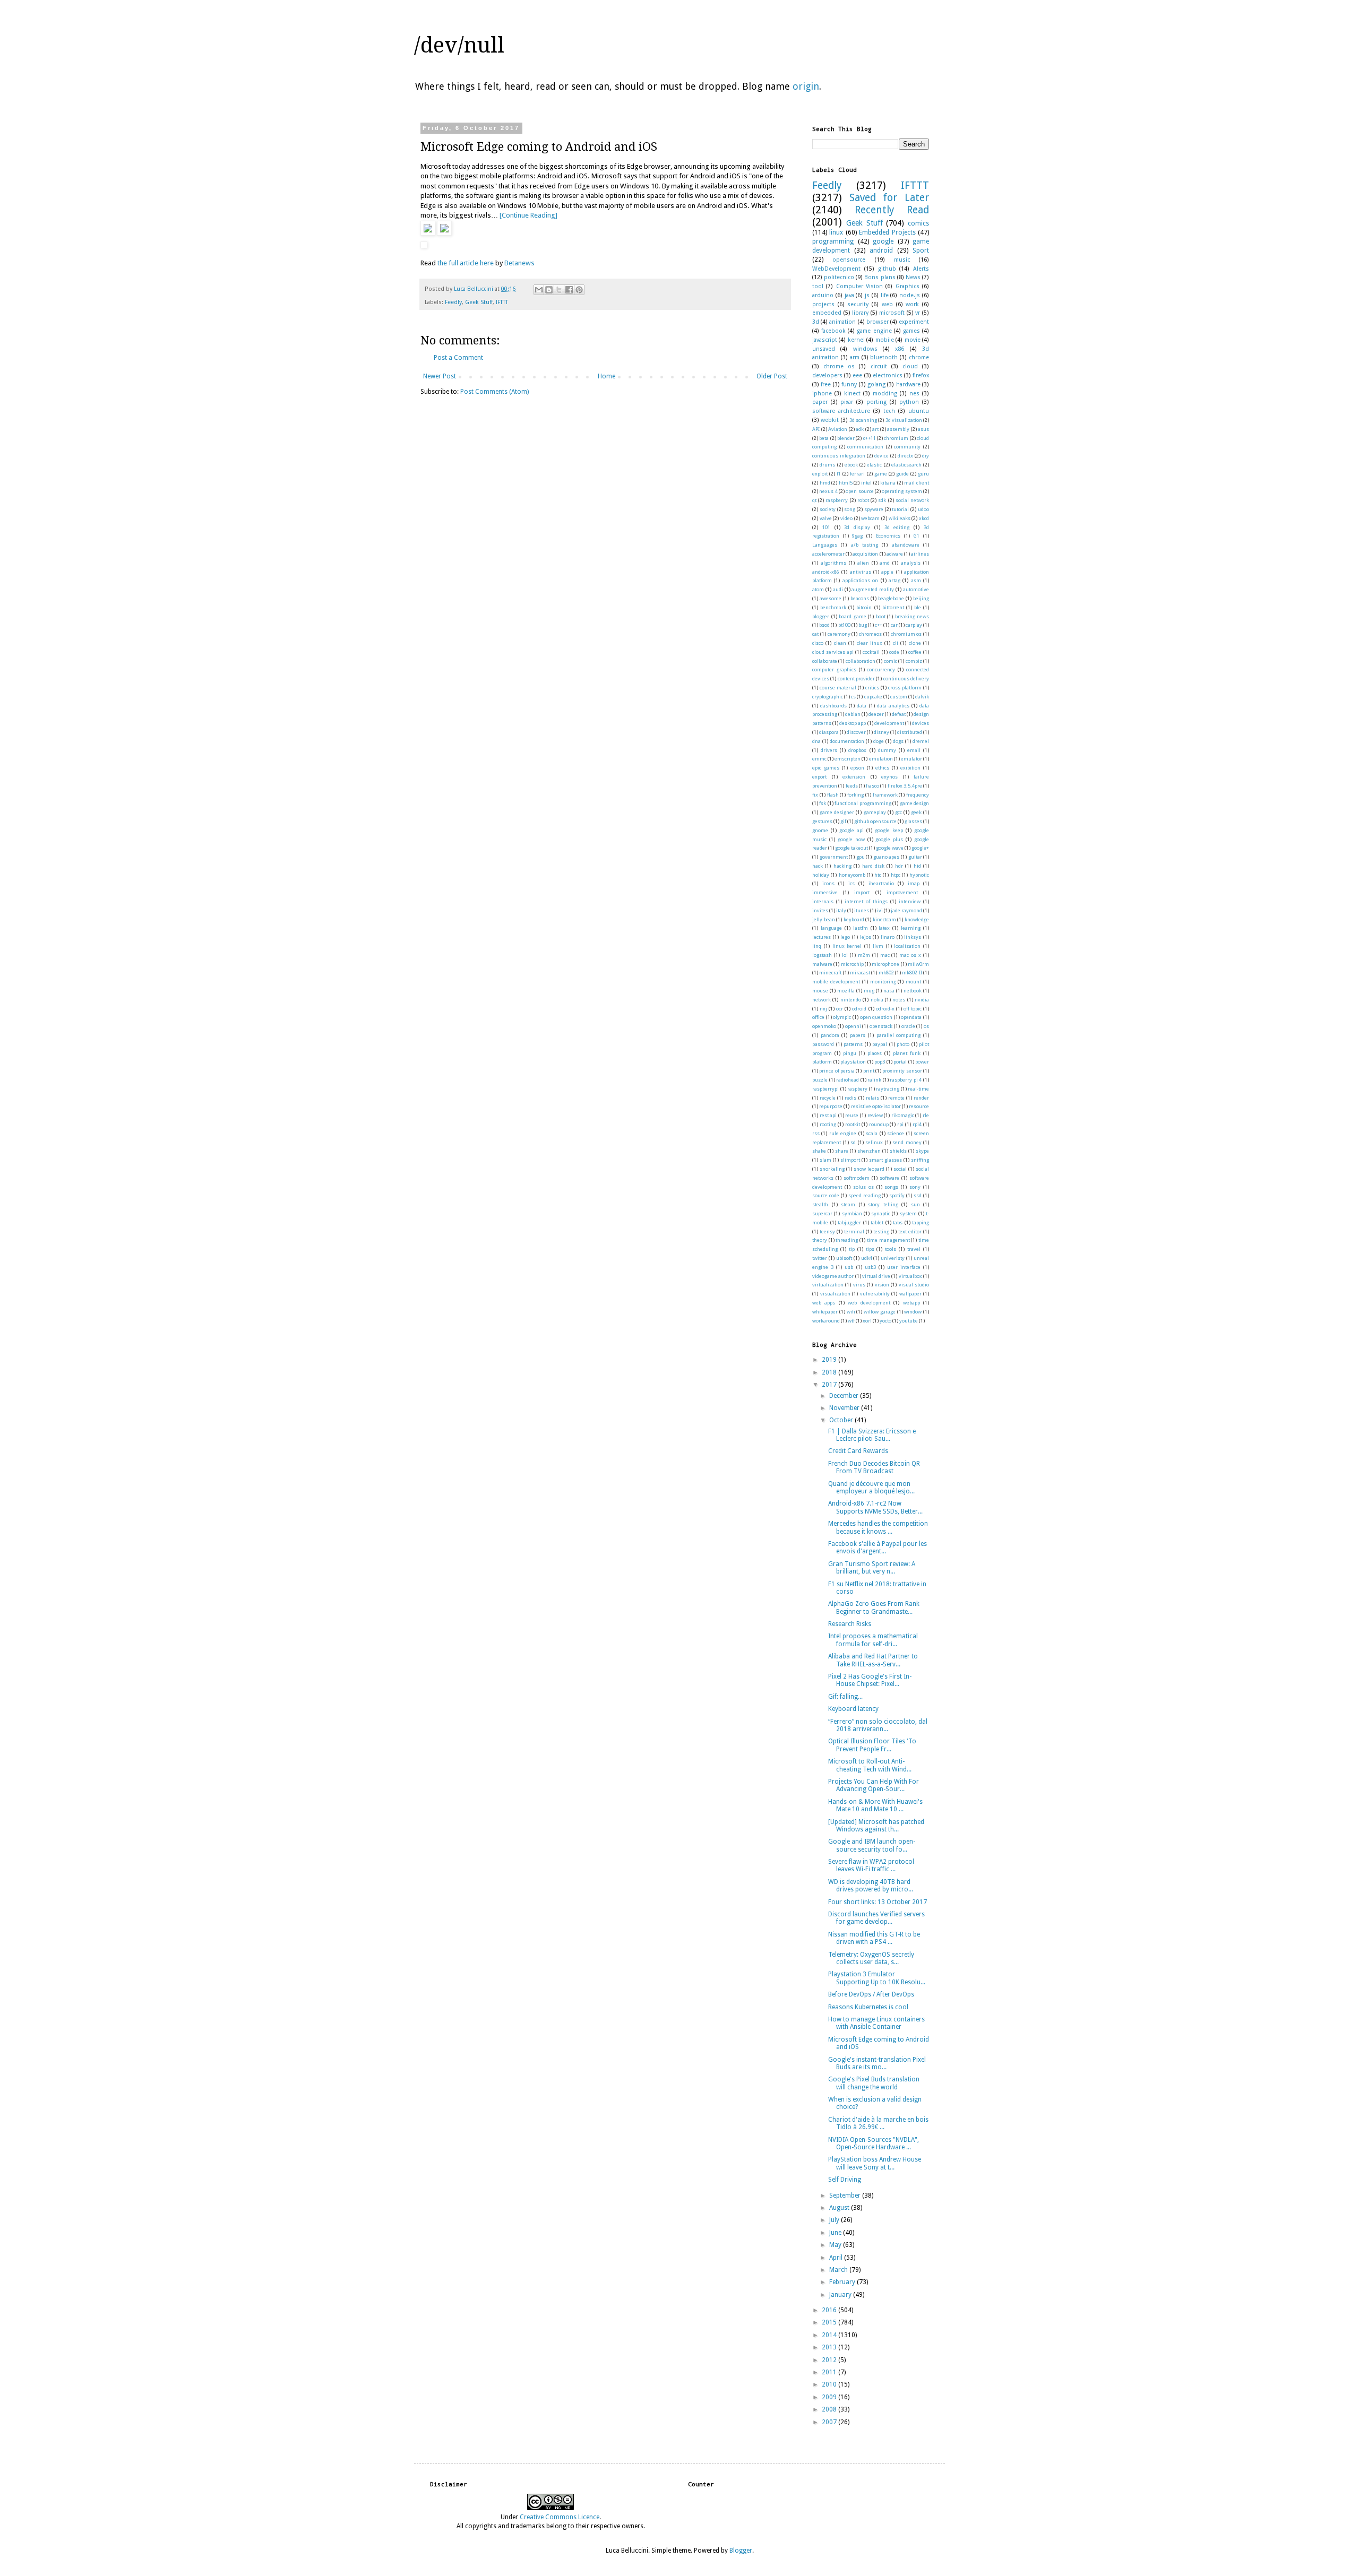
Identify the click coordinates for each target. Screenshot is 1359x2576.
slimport (850, 1160)
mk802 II (912, 973)
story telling (883, 1204)
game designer (837, 812)
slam (825, 1160)
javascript (825, 340)
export (819, 777)
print (869, 1071)
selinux (874, 1142)
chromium (896, 438)
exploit (820, 474)
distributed (910, 732)
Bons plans (880, 277)
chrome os (839, 366)
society (828, 509)
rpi (900, 1124)
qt (814, 500)
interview (910, 901)
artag (894, 580)
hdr (899, 866)
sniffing (920, 1160)
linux (836, 232)
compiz (914, 661)
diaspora (829, 732)
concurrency (881, 669)
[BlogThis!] (549, 290)
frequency (918, 795)
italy (841, 910)
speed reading (865, 1195)
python (909, 402)
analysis (911, 563)
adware (895, 554)
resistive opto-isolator (876, 1106)
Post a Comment (458, 358)
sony (915, 1187)
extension (854, 777)
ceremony (839, 634)
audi (838, 589)
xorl (867, 1321)
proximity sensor (902, 1071)
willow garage (880, 1312)
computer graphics (834, 669)
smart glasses (885, 1160)
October (842, 1420)
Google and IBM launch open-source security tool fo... (872, 1845)
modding (885, 394)
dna (816, 741)
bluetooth (884, 357)
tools (891, 1249)
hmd (825, 483)
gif (843, 821)
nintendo (851, 1000)
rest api (828, 1115)
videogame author (833, 1276)
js (867, 295)
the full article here (466, 263)
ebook (851, 465)
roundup (879, 1124)
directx (905, 456)
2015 (830, 2322)
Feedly (453, 302)
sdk (882, 500)
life (885, 295)
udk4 (867, 1258)
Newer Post (440, 376)
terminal (854, 1231)
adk (860, 429)
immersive (825, 892)
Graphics (908, 286)
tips (870, 1249)
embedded (827, 313)
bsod (824, 625)
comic (891, 661)
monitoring (883, 982)
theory (820, 1240)
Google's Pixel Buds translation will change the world (874, 2083)
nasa (889, 991)
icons (828, 883)
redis (850, 1098)
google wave (890, 848)
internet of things (866, 901)
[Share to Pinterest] (579, 290)
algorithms (833, 563)
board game (853, 616)
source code (826, 1195)
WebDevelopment (836, 269)
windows (865, 349)
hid (917, 866)
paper (820, 402)
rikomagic (903, 1115)
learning (911, 928)
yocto (885, 1321)
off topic (913, 1009)
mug (869, 991)
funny (849, 384)
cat (815, 634)
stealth (820, 1204)
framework (885, 795)
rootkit (853, 1124)
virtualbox (910, 1276)
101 (826, 527)
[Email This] (539, 290)
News (913, 277)
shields (898, 1151)
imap (914, 883)
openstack (881, 1026)
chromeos (870, 634)
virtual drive (876, 1276)
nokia (877, 1000)
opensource (849, 260)
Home (607, 376)
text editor (910, 1231)
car (894, 625)
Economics (888, 536)
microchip (852, 964)
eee (857, 375)
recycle (828, 1098)
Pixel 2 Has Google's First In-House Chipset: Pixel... (870, 1680)
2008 (830, 2409)
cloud (910, 366)
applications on (860, 580)
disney (881, 732)
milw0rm (918, 964)
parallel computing (899, 1035)
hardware (908, 384)
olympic (842, 1017)
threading (847, 1240)
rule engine (843, 1133)
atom (818, 589)
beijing (921, 598)
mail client (917, 483)
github (887, 269)
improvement (902, 892)
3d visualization (904, 420)
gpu (861, 857)
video (846, 518)
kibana (888, 483)
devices (921, 723)
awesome (831, 598)
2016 (830, 2310)
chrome (919, 357)
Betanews (519, 263)
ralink (874, 1080)
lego (845, 937)
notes (899, 1000)
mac (885, 955)
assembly (898, 429)
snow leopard (869, 1169)
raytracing (888, 1089)
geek (916, 812)
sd (853, 1142)
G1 (916, 536)
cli (896, 643)
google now (851, 839)
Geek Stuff (479, 302)
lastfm (861, 928)
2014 (830, 2335)
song (850, 509)
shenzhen (869, 1151)
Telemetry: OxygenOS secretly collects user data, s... (871, 1958)
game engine (874, 331)
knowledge (917, 919)
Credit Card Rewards (858, 1451)
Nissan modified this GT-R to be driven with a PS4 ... (874, 1938)
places (875, 1053)
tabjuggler (849, 1222)
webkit (830, 420)
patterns (853, 1044)
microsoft (892, 313)
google (883, 241)
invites (820, 910)
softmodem (857, 1178)
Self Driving (845, 2180)
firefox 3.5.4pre (905, 786)
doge (879, 741)
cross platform (905, 688)
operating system (902, 491)
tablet (877, 1222)
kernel (856, 340)
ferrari (857, 474)
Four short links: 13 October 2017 (878, 1902)
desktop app (853, 723)
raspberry (837, 500)
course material (838, 688)
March (839, 2270)
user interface (904, 1267)
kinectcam (884, 919)
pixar (847, 402)
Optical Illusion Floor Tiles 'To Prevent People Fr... (872, 1745)
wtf (851, 1321)
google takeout (851, 848)
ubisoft (844, 1258)
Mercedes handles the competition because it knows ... (878, 1527)
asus (923, 429)
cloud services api (833, 652)
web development (869, 1303)
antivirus (861, 572)
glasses (913, 821)
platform (822, 1062)
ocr (840, 1009)
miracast (860, 973)
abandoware (906, 545)
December (845, 1396)
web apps (824, 1303)
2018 (830, 1372)
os (926, 1026)
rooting (828, 1124)
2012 (830, 2360)
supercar (822, 1213)
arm (855, 357)
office (818, 1017)
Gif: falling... (845, 1697)
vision (882, 1285)
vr (918, 313)
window (913, 1312)
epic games (826, 768)
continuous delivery (906, 678)
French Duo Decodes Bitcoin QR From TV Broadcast (874, 1467)
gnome (820, 830)
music (902, 260)
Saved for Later (889, 198)
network (822, 1000)
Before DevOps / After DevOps (871, 1994)
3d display (857, 527)
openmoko (824, 1026)
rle (926, 1115)
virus (859, 1285)
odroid (859, 1009)
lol (845, 955)
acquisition (865, 554)
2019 (830, 1360)
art (875, 429)
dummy (887, 750)
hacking (842, 866)
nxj (823, 1009)
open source (859, 491)
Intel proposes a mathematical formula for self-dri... (873, 1640)
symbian (852, 1213)
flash (833, 795)
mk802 (886, 973)
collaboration (861, 661)
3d (816, 322)
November (845, 1408)
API (816, 429)
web (887, 304)
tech (889, 411)
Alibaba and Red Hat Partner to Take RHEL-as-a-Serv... (873, 1660)
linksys (913, 937)
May (836, 2245)
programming (833, 241)
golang (876, 384)
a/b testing (865, 545)
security (858, 304)
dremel (921, 741)
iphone (822, 394)
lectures (822, 937)
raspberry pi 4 (906, 1080)
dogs (898, 741)
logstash (822, 955)
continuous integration (839, 456)
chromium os (906, 634)
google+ (920, 848)
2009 (830, 2397)
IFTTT (502, 302)
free (826, 384)
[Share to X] (559, 290)
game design (914, 803)
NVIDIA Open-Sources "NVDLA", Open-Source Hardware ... (874, 2143)
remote (896, 1098)
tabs (898, 1222)
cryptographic (828, 697)
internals (823, 901)
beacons (860, 598)
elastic (874, 465)
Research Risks (850, 1624)
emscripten (848, 759)
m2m (864, 955)
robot (863, 500)
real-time (918, 1089)
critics (872, 688)
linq (817, 946)
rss (816, 1133)
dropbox (857, 750)
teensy (827, 1231)
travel (914, 1249)
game (881, 474)
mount (913, 982)
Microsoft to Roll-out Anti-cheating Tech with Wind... (870, 1765)
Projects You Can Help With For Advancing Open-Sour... (874, 1785)
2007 (830, 2422)
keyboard (854, 919)
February (843, 2282)
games (911, 331)
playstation (853, 1062)
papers (858, 1035)
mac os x (910, 955)
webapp (911, 1303)
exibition (910, 768)
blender (846, 438)
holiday (821, 875)
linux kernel (847, 946)
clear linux (870, 643)
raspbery (857, 1089)
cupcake (873, 697)
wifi (851, 1312)
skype (922, 1151)
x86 (900, 349)
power (922, 1062)
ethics (882, 768)
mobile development (836, 982)
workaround (826, 1321)
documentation (847, 741)
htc (878, 875)
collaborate (825, 661)
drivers (829, 750)
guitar (915, 857)
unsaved (824, 349)
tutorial (900, 509)
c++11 (870, 438)
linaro (888, 937)
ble (918, 607)
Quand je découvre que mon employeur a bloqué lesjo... (871, 1488)
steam (848, 1204)
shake (819, 1151)
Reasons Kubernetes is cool (868, 2007)
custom (899, 697)
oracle (908, 1026)
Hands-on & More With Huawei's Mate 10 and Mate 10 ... (875, 1805)
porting (876, 402)
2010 (830, 2384)
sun (915, 1204)
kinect (852, 394)
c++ (879, 625)
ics (851, 883)
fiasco (872, 786)
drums (827, 465)
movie (913, 340)
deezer (876, 714)
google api (851, 830)
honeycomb (852, 875)
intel (866, 483)
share (842, 1151)
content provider (856, 678)
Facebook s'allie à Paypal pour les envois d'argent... (878, 1548)
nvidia (922, 1000)
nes (914, 394)
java (849, 295)
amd (885, 563)
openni (853, 1026)
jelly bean (824, 919)
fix (815, 795)
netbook (913, 991)
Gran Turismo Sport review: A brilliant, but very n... (872, 1568)
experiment (914, 322)
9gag (857, 536)
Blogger (741, 2551)
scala (872, 1133)
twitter (820, 1258)
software (889, 1178)
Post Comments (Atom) (494, 392)
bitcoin (864, 607)
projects (823, 304)
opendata (911, 1017)
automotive (916, 589)
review (875, 1115)
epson (857, 768)
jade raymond (906, 910)
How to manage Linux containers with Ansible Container (876, 2023)
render (921, 1098)
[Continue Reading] (528, 215)
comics (918, 223)
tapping (921, 1222)
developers (827, 375)
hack (818, 866)
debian (853, 714)
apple (887, 572)
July (835, 2220)
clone (915, 643)
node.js (910, 295)
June (836, 2233)
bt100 (844, 625)
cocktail (871, 652)
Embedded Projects (887, 232)
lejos (866, 937)
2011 (830, 2372)
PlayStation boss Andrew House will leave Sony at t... (875, 2163)
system (908, 1213)
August (840, 2208)
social (900, 1169)
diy (926, 456)
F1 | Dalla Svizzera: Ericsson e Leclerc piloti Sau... (872, 1435)
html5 (846, 483)
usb (849, 1267)
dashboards (833, 706)
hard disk (873, 866)
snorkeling (832, 1169)
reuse (852, 1115)
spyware (874, 509)
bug (863, 625)
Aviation (838, 429)
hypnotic (919, 875)
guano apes (887, 857)
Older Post (772, 376)
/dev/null (459, 45)
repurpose (831, 1106)
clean (840, 643)
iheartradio (881, 883)
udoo (923, 509)
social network (912, 500)
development (889, 723)
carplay (914, 625)
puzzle (820, 1080)
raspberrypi (825, 1089)
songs (891, 1187)
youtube (909, 1321)
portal (900, 1062)
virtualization (828, 1285)
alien (863, 563)
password (823, 1044)
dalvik (922, 697)
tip (852, 1249)
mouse (820, 991)
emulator (911, 759)
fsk (823, 803)
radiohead (848, 1080)
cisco (818, 643)
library (860, 313)
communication (865, 447)
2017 (830, 1385)
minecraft (830, 973)
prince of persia (837, 1071)
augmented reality (873, 589)
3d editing (897, 527)
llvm (878, 946)
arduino (823, 295)
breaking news (912, 616)
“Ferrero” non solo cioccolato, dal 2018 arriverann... (878, 1725)
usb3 (870, 1267)
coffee (915, 652)
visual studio (914, 1285)
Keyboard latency (853, 1709)
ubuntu (919, 411)
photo (903, 1044)
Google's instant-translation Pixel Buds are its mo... (877, 2063)
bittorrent (893, 607)
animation (842, 322)
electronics (888, 375)
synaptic (881, 1213)
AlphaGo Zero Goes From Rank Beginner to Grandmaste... (874, 1607)
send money (907, 1142)
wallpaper (910, 1294)
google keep (889, 830)
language (831, 928)
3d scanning (863, 420)
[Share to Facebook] (569, 290)
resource (919, 1106)
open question (876, 1017)
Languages (825, 545)
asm (916, 580)
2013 (830, 2347)
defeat (899, 714)
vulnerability (875, 1294)
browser (878, 322)
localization (907, 946)
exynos (889, 777)
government (834, 857)
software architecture (841, 411)
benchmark (833, 607)
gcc (898, 812)
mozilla (846, 991)
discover (856, 732)
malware (822, 964)
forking (855, 795)
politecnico (839, 277)
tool (818, 286)
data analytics (893, 706)
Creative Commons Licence (560, 2517)
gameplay (875, 812)
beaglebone (891, 598)
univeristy (893, 1258)
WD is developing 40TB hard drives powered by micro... (871, 1886)
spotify (897, 1195)
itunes (862, 910)
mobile (885, 340)
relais (872, 1098)
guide (902, 474)
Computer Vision (859, 286)
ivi (880, 910)
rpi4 (917, 1124)
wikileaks (900, 518)
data (862, 706)
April (837, 2258)
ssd (918, 1195)
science (896, 1133)
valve (826, 518)
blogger (821, 616)
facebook (833, 331)
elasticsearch (906, 465)
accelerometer (828, 554)
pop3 (880, 1062)
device (881, 456)
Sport (921, 250)
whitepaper (825, 1312)
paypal (880, 1044)
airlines (920, 554)
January (841, 2295)
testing (881, 1231)
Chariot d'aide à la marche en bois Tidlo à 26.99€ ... (878, 2123)
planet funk (907, 1053)
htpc (896, 875)
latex (884, 928)
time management (888, 1240)
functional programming (863, 803)
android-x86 (826, 572)
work (912, 304)
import (862, 892)
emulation (881, 759)
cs (853, 697)
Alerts (921, 269)
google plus (889, 839)
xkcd (924, 518)
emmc (819, 759)
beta (824, 438)
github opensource (875, 821)
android (881, 250)
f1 (839, 474)
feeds (852, 786)
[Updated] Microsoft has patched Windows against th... (876, 1826)
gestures (822, 821)
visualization (835, 1294)
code (894, 652)
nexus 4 (828, 491)
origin (806, 86)
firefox (921, 375)
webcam (870, 518)
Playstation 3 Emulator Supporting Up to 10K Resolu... (877, 1978)
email (914, 750)
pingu (850, 1053)
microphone (885, 964)
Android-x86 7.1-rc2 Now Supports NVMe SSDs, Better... (875, 1507)
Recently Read (892, 210)
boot (881, 616)
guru (923, 474)
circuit (879, 366)
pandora (830, 1035)
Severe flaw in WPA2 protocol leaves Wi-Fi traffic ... (871, 1865)
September (846, 2195)
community (907, 447)
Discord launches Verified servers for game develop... (876, 1918)
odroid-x (885, 1009)
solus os (863, 1187)
